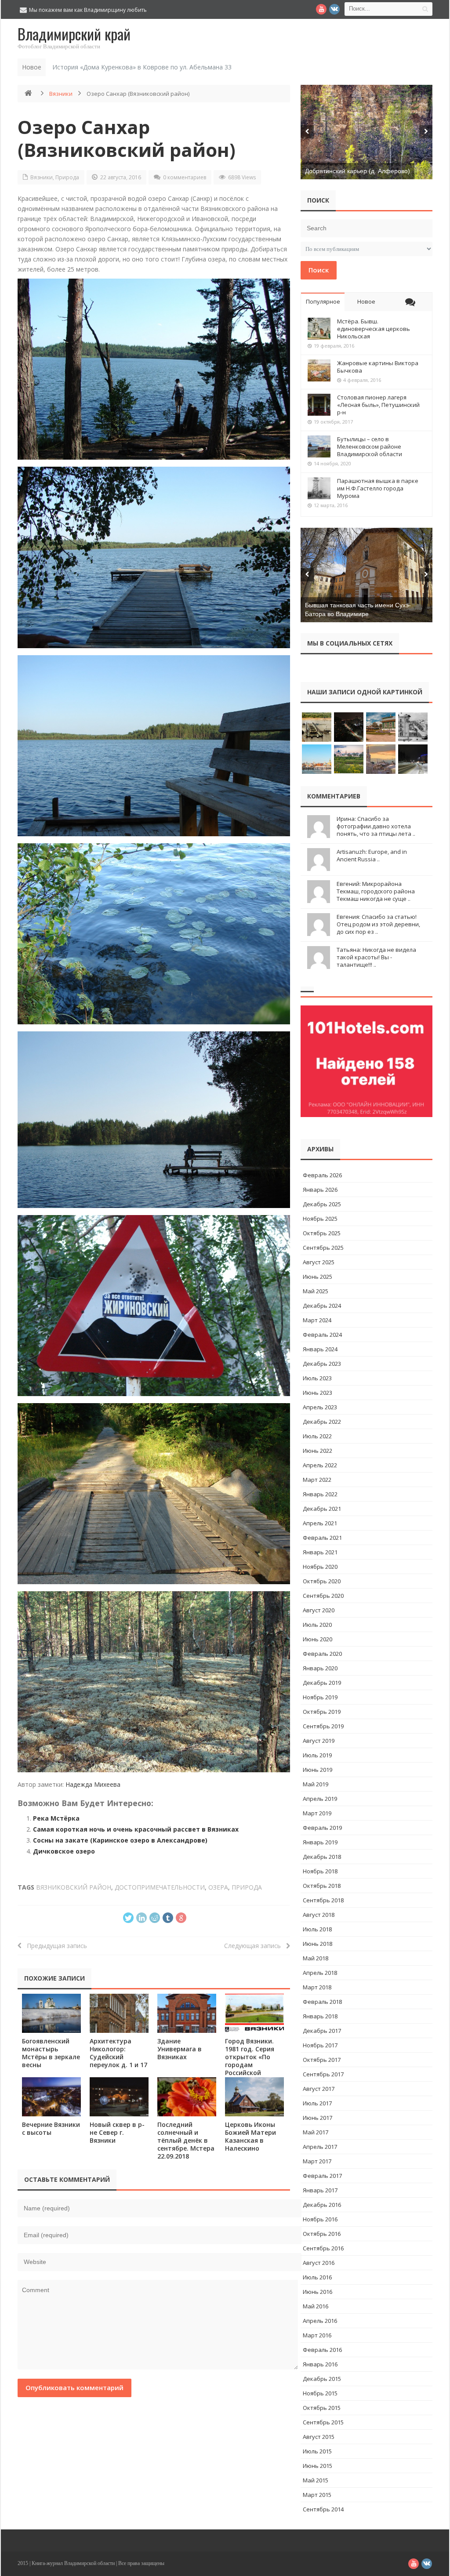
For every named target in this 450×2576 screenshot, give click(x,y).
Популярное (323, 301)
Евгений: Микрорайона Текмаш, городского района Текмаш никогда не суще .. (376, 891)
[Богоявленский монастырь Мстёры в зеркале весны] (51, 2013)
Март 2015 (317, 2495)
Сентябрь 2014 (323, 2509)
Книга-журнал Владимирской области (73, 2563)
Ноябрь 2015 (320, 2393)
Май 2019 (316, 1784)
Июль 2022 (317, 1436)
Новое (366, 301)
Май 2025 (316, 1291)
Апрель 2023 (320, 1407)
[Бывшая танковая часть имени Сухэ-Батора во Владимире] (367, 575)
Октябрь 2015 (322, 2408)
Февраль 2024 (322, 1335)
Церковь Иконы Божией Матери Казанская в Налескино (250, 2136)
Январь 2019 (320, 1842)
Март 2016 (317, 2335)
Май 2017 (316, 2132)
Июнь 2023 (318, 1393)
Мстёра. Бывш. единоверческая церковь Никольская (374, 329)
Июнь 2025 (318, 1277)
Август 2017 (319, 2089)
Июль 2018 (317, 1929)
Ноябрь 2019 (320, 1697)
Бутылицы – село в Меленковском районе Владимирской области (370, 446)
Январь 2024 (320, 1349)
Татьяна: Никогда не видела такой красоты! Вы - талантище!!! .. (376, 957)
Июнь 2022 (318, 1451)
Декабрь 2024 (322, 1306)
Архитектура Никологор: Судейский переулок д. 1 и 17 (118, 2053)
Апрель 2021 (320, 1523)
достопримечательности (160, 1887)
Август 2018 (319, 1915)
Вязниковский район (74, 1887)
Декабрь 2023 (322, 1364)
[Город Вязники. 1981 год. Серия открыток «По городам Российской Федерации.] (254, 2013)
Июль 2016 (317, 2277)
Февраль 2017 (322, 2176)
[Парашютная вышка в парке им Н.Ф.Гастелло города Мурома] (319, 488)
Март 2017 (317, 2161)
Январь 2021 (320, 1552)
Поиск (319, 270)
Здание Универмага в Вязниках (180, 2049)
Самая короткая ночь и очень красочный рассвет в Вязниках (136, 1829)
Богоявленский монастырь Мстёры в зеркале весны (51, 2053)
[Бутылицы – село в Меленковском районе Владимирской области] (319, 446)
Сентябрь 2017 (323, 2074)
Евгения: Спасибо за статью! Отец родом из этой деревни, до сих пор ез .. (378, 924)
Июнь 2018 (318, 1944)
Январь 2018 (320, 2016)
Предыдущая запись (54, 1946)
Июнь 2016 (318, 2292)
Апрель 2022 (320, 1465)
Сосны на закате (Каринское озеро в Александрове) (120, 1840)
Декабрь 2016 (322, 2205)
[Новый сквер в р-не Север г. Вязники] (119, 2097)
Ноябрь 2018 (320, 1871)
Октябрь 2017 (322, 2060)
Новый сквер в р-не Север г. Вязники (117, 2132)
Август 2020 (319, 1610)
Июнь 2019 (318, 1770)
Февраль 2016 (322, 2350)
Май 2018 (316, 1958)
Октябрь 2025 (322, 1233)
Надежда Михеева (93, 1784)
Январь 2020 (320, 1668)
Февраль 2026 (322, 1175)
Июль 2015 (317, 2451)
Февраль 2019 (322, 1828)
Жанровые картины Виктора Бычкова (378, 367)
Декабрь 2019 (322, 1683)
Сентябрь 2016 (323, 2248)
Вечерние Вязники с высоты (51, 2128)
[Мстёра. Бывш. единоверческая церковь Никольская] (319, 329)
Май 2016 (316, 2306)
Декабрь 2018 (322, 1857)
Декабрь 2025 (322, 1204)
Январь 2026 (320, 1190)
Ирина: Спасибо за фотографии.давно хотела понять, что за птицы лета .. (376, 826)
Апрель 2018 (320, 1973)
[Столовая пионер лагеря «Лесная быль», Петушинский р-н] (319, 405)
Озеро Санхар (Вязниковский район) (127, 138)
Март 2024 (317, 1320)
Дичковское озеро (64, 1851)
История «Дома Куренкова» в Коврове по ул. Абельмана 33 (142, 67)
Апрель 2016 (320, 2321)
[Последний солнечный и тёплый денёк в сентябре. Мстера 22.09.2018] (187, 2097)
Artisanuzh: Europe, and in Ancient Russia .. (372, 855)
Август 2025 (319, 1262)
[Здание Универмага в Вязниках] (187, 2013)
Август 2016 (319, 2263)
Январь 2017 (320, 2190)
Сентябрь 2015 (323, 2422)
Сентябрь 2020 (323, 1596)
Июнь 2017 (318, 2118)
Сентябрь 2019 (323, 1726)
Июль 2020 (317, 1625)
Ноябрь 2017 (320, 2045)
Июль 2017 (317, 2103)
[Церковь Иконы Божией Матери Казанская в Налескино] (254, 2097)
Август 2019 (319, 1741)
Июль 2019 (317, 1755)
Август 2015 (319, 2437)
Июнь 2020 (318, 1639)
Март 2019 (317, 1813)
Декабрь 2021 (322, 1509)
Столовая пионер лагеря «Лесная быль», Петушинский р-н (378, 405)
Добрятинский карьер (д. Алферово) (357, 171)
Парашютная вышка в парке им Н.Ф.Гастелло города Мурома (378, 488)
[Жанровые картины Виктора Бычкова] (319, 370)
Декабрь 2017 (322, 2031)
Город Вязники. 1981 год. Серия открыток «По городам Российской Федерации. (250, 2061)
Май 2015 (316, 2480)
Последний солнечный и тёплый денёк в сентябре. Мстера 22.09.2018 (186, 2140)
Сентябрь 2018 (323, 1900)
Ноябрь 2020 (320, 1567)
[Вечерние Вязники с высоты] (51, 2097)
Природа (67, 177)
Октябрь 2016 (322, 2234)
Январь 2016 (320, 2364)
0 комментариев (185, 177)
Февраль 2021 (322, 1538)
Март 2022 (317, 1480)
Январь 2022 (320, 1494)
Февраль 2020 (322, 1654)
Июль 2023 (317, 1378)
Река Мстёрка (56, 1818)
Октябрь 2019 (322, 1712)
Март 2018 (317, 1987)
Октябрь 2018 (322, 1886)
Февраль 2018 (322, 2002)
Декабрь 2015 (322, 2379)
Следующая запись (255, 1946)
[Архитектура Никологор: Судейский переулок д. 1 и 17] (119, 2013)
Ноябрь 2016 (320, 2219)
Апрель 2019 (320, 1799)
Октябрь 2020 (322, 1581)
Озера (218, 1887)
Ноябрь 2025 (320, 1219)
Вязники (61, 94)
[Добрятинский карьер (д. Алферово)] (367, 132)
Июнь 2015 (318, 2466)
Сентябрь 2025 (323, 1248)
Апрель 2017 (320, 2147)
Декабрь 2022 (322, 1422)
